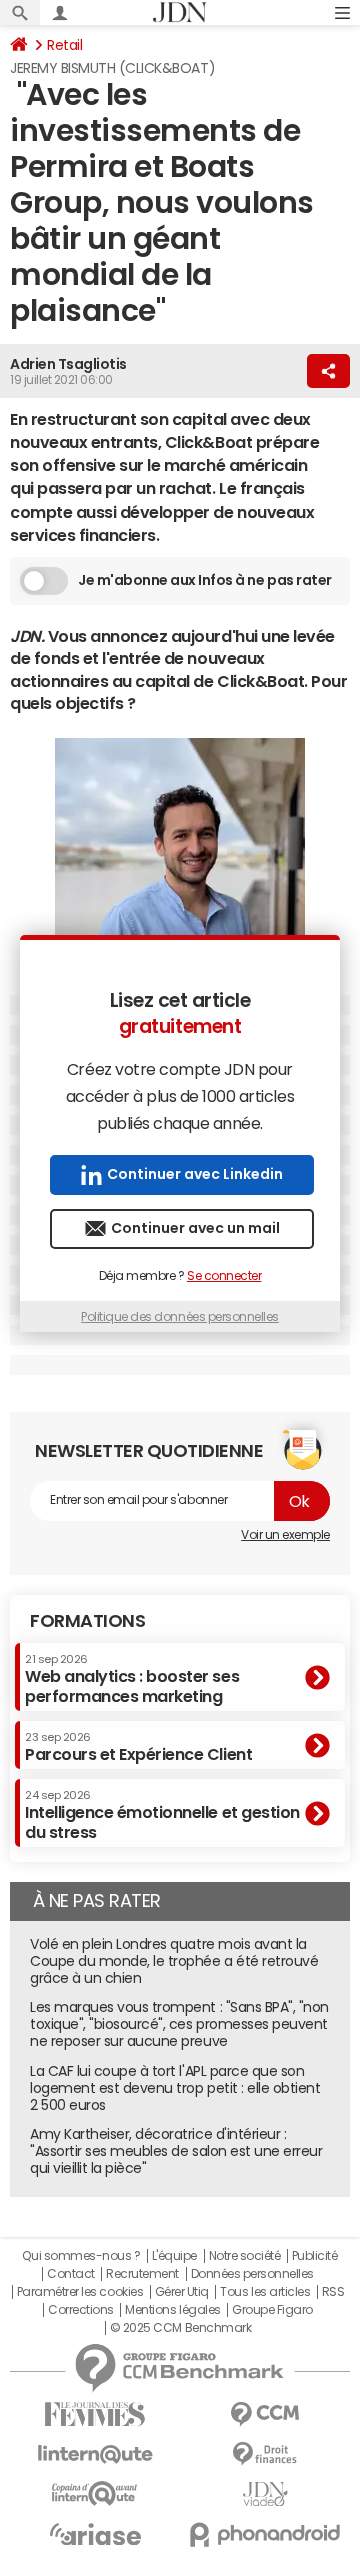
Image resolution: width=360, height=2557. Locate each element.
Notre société (245, 2256)
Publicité (315, 2256)
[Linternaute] (95, 2454)
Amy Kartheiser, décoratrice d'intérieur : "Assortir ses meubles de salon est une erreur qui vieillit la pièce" (176, 2151)
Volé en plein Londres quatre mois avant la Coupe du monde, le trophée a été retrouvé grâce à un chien (174, 1961)
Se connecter (224, 1276)
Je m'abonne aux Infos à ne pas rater (205, 580)
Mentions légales (172, 2310)
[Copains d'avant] (95, 2493)
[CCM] (265, 2414)
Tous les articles (265, 2292)
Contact (71, 2274)
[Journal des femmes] (95, 2414)
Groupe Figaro (272, 2310)
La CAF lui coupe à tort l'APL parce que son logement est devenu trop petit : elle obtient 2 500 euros (175, 2088)
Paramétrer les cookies (80, 2292)
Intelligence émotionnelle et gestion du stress (162, 1814)
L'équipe (174, 2256)
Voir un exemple (285, 1535)
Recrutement (142, 2274)
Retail (64, 45)
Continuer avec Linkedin (195, 1174)
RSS (333, 2292)
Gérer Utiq (182, 2292)
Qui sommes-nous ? (81, 2256)
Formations (87, 1621)
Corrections (81, 2310)
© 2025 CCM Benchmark (180, 2328)
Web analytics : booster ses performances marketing (132, 1678)
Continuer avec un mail (195, 1228)
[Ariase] (95, 2534)
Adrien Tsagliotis (68, 364)
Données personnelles (252, 2274)
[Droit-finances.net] (265, 2454)
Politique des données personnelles (180, 1317)
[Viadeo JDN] (265, 2494)
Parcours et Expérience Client (138, 1747)
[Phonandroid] (265, 2534)
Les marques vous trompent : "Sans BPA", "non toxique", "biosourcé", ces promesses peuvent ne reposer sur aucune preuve (179, 2024)
